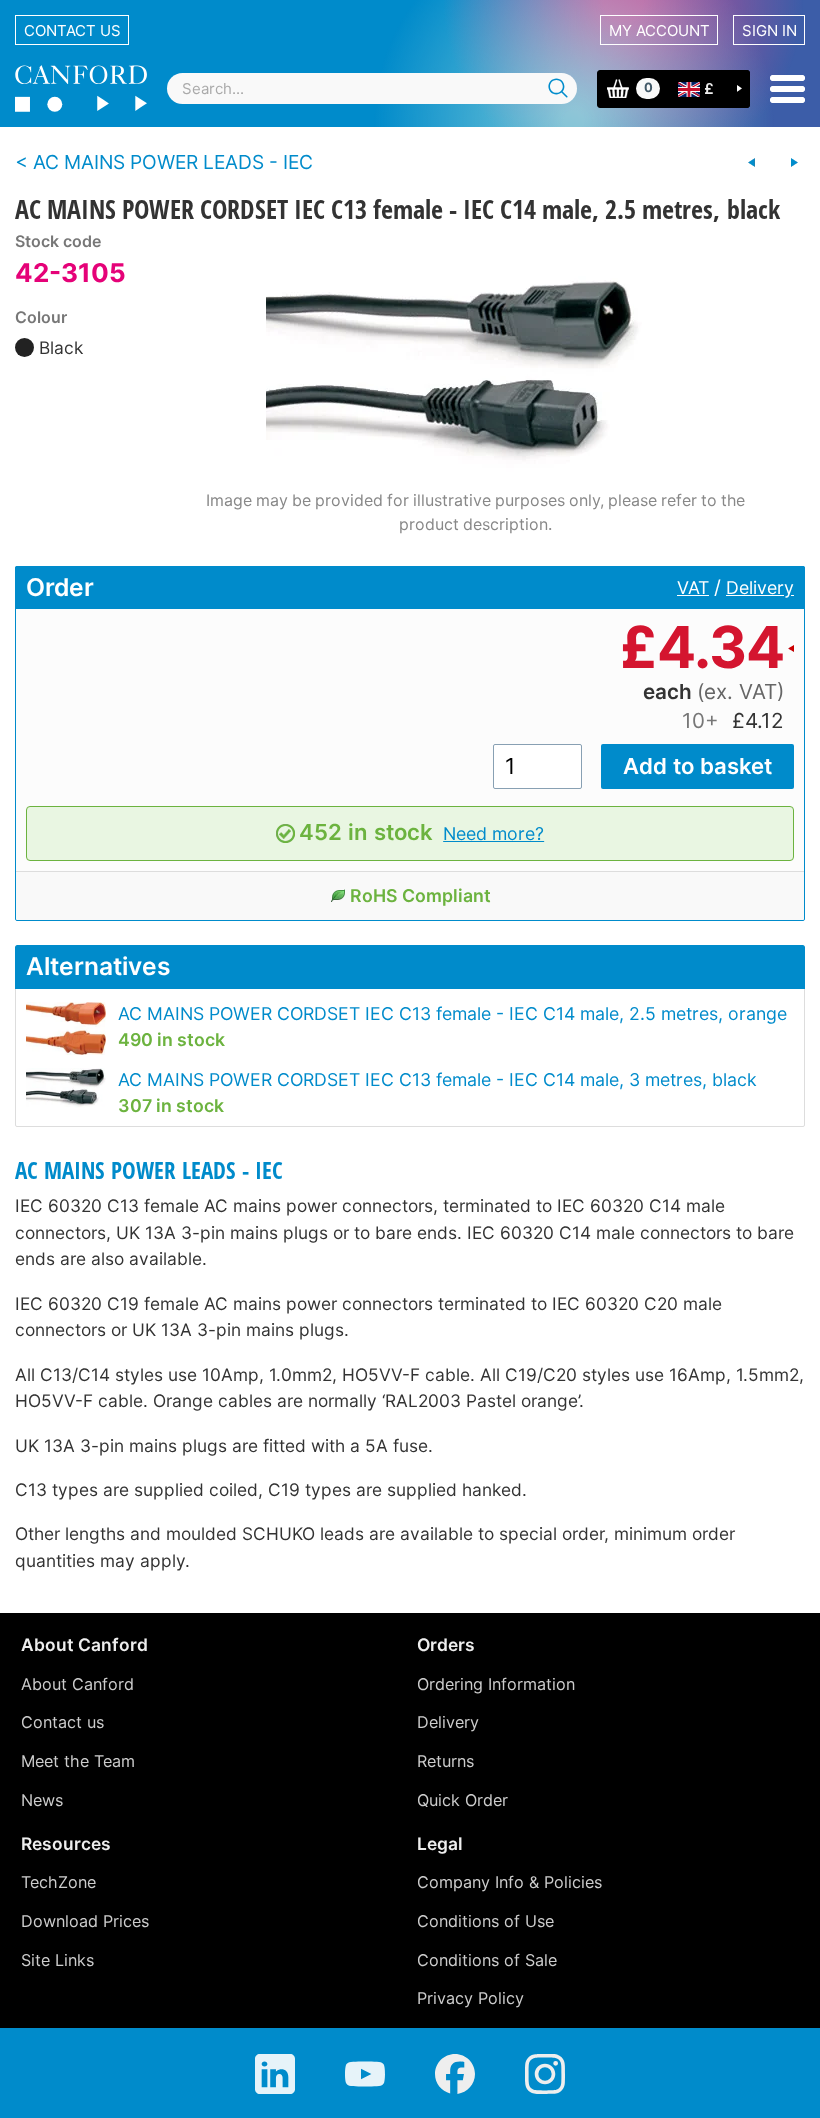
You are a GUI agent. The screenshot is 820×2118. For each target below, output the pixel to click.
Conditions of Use (485, 1921)
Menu (787, 89)
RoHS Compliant (420, 895)
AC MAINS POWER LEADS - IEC (149, 1170)
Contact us (72, 30)
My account (659, 30)
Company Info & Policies (509, 1882)
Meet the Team (78, 1761)
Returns (445, 1761)
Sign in (769, 30)
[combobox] (372, 88)
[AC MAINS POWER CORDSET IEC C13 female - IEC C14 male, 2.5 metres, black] (475, 359)
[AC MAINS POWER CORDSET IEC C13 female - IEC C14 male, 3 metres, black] (794, 163)
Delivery (760, 587)
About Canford (77, 1684)
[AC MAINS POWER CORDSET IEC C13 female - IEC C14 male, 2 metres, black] (752, 163)
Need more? (493, 833)
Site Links (57, 1960)
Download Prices (85, 1921)
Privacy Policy (470, 1998)
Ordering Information (496, 1684)
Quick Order (462, 1800)
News (42, 1800)
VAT (693, 587)
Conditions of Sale (487, 1960)
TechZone (58, 1882)
